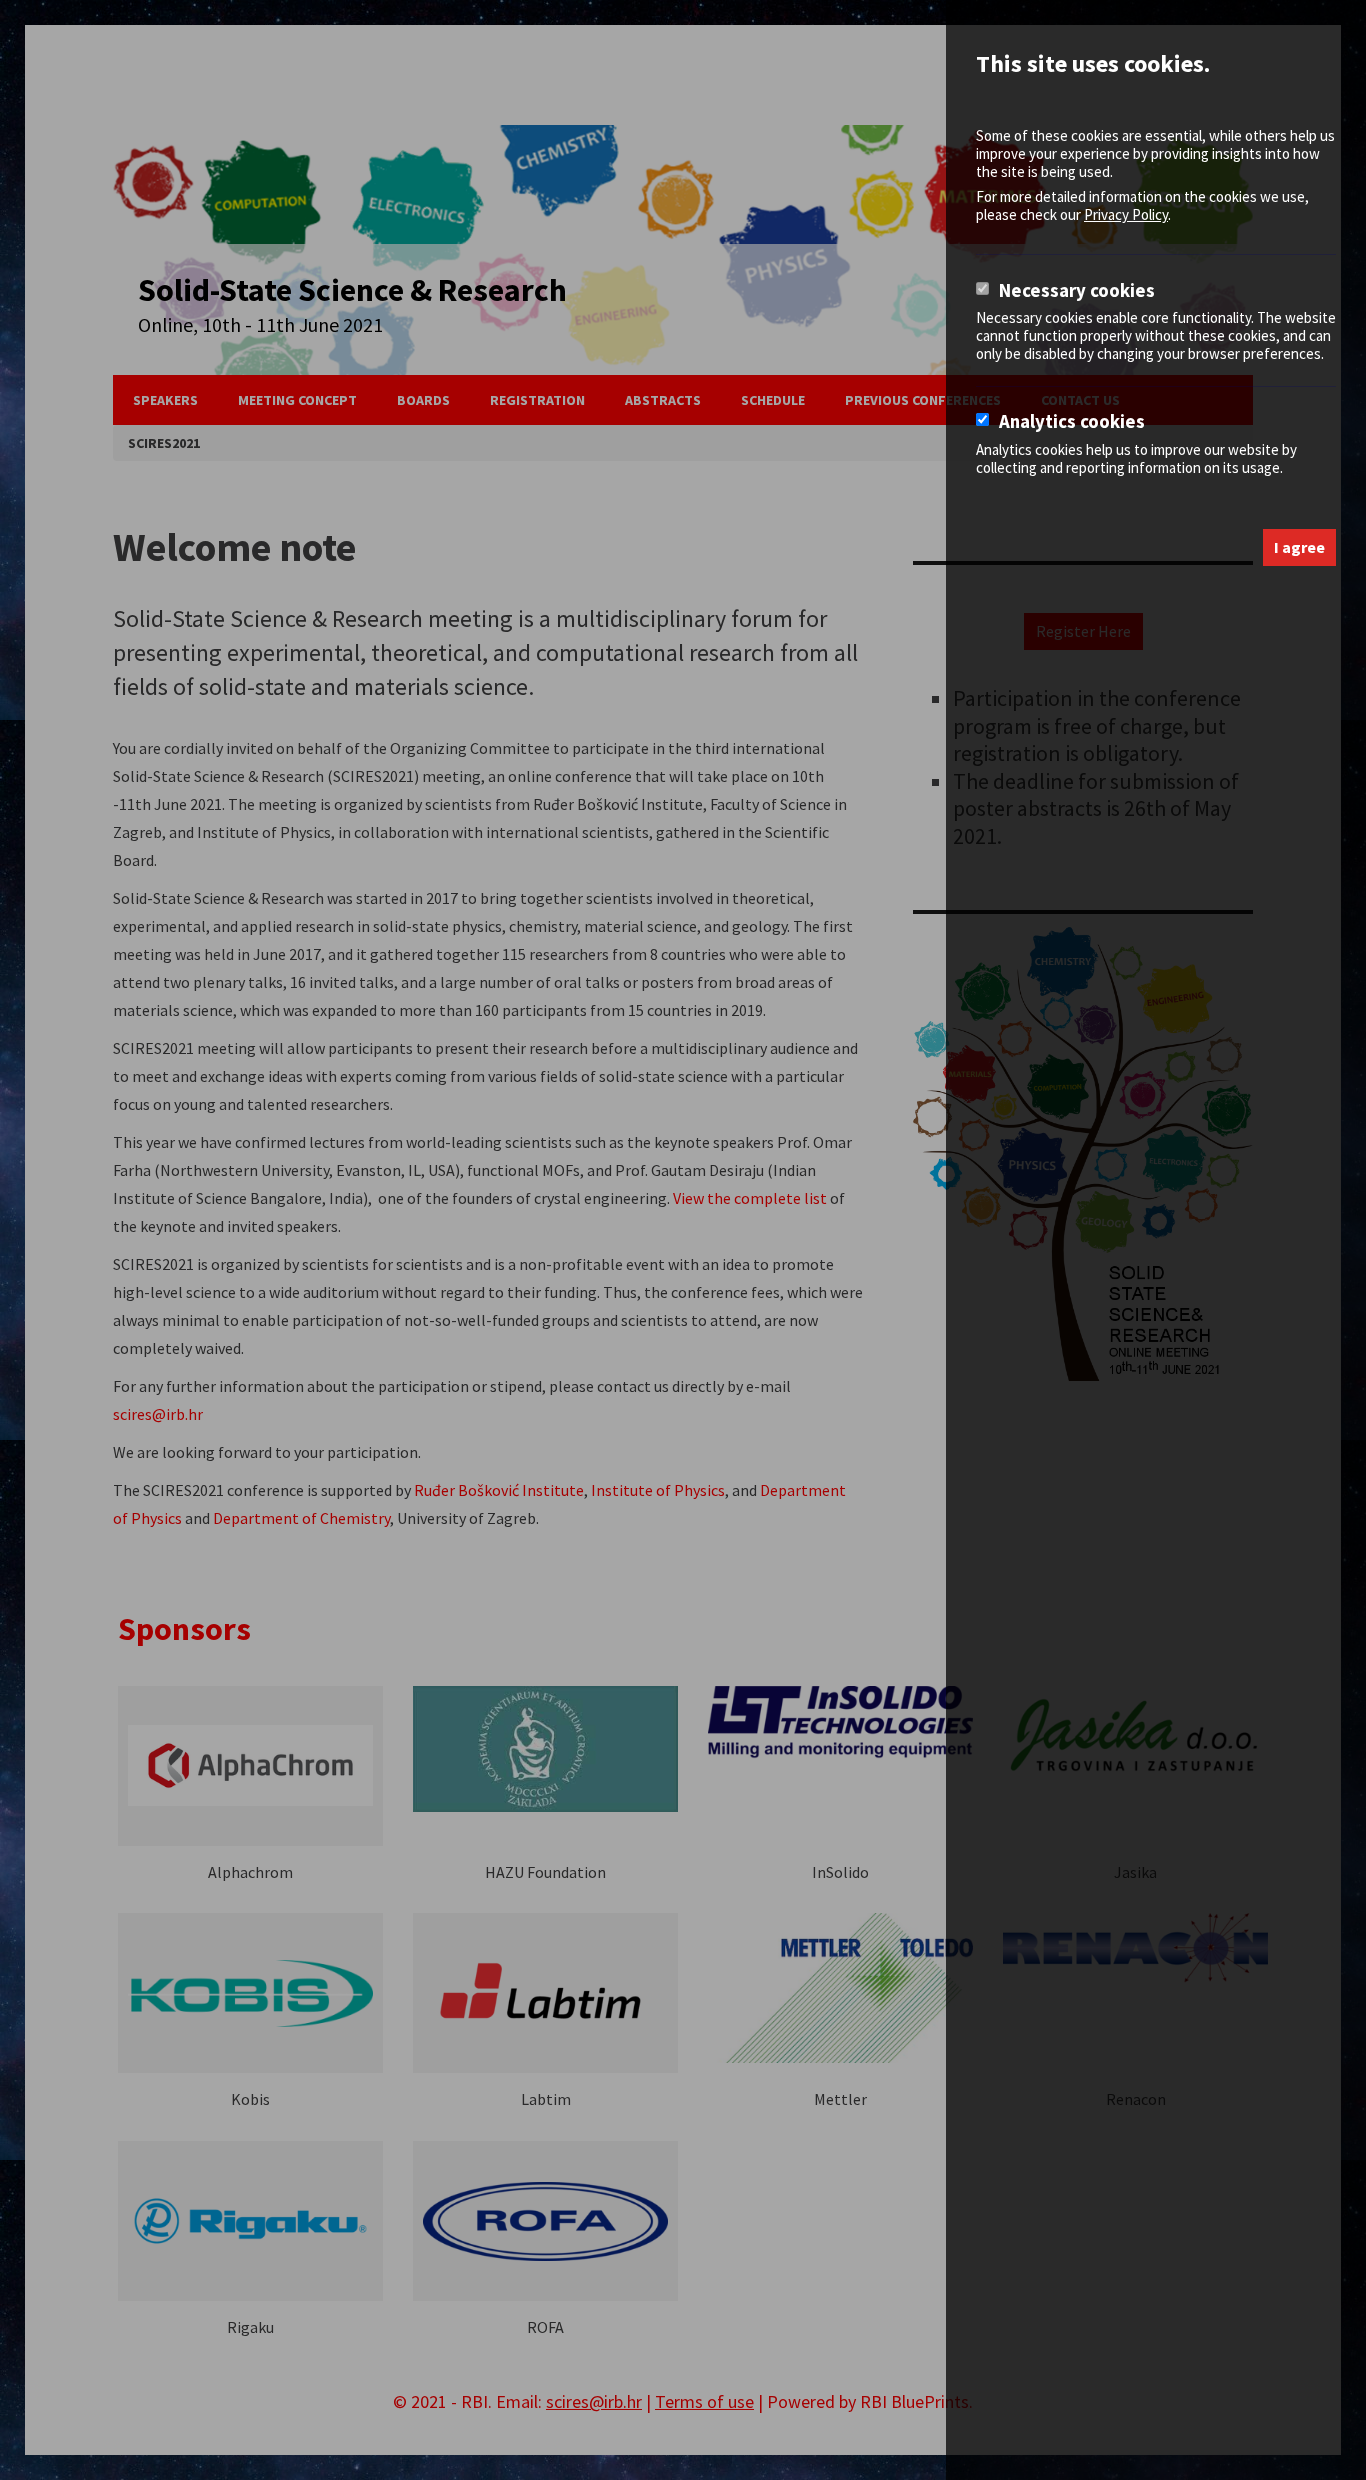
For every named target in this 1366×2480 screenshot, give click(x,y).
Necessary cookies (1077, 290)
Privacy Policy (1126, 214)
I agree (1299, 547)
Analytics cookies (1072, 421)
